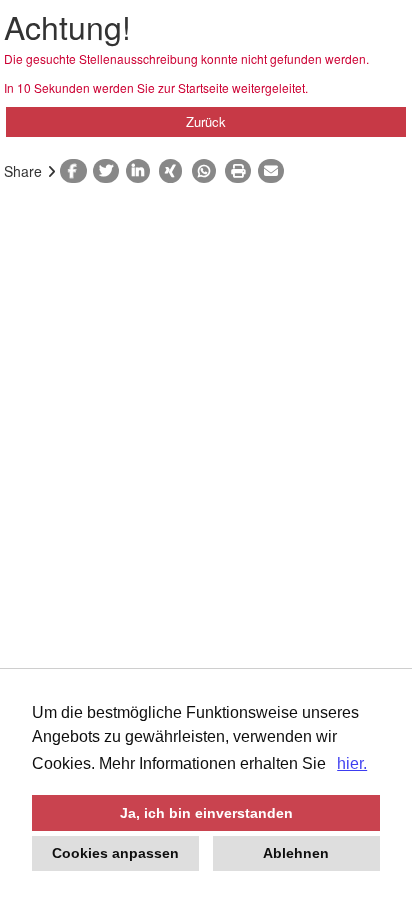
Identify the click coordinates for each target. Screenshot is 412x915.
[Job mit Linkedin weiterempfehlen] (142, 171)
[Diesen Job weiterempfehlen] (274, 171)
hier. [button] (352, 763)
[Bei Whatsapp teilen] (208, 171)
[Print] (241, 171)
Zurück (206, 121)
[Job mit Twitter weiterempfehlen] (109, 171)
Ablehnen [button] (296, 853)
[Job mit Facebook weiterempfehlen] (76, 171)
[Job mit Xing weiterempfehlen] (175, 171)
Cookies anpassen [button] (115, 853)
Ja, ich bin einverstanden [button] (206, 813)
